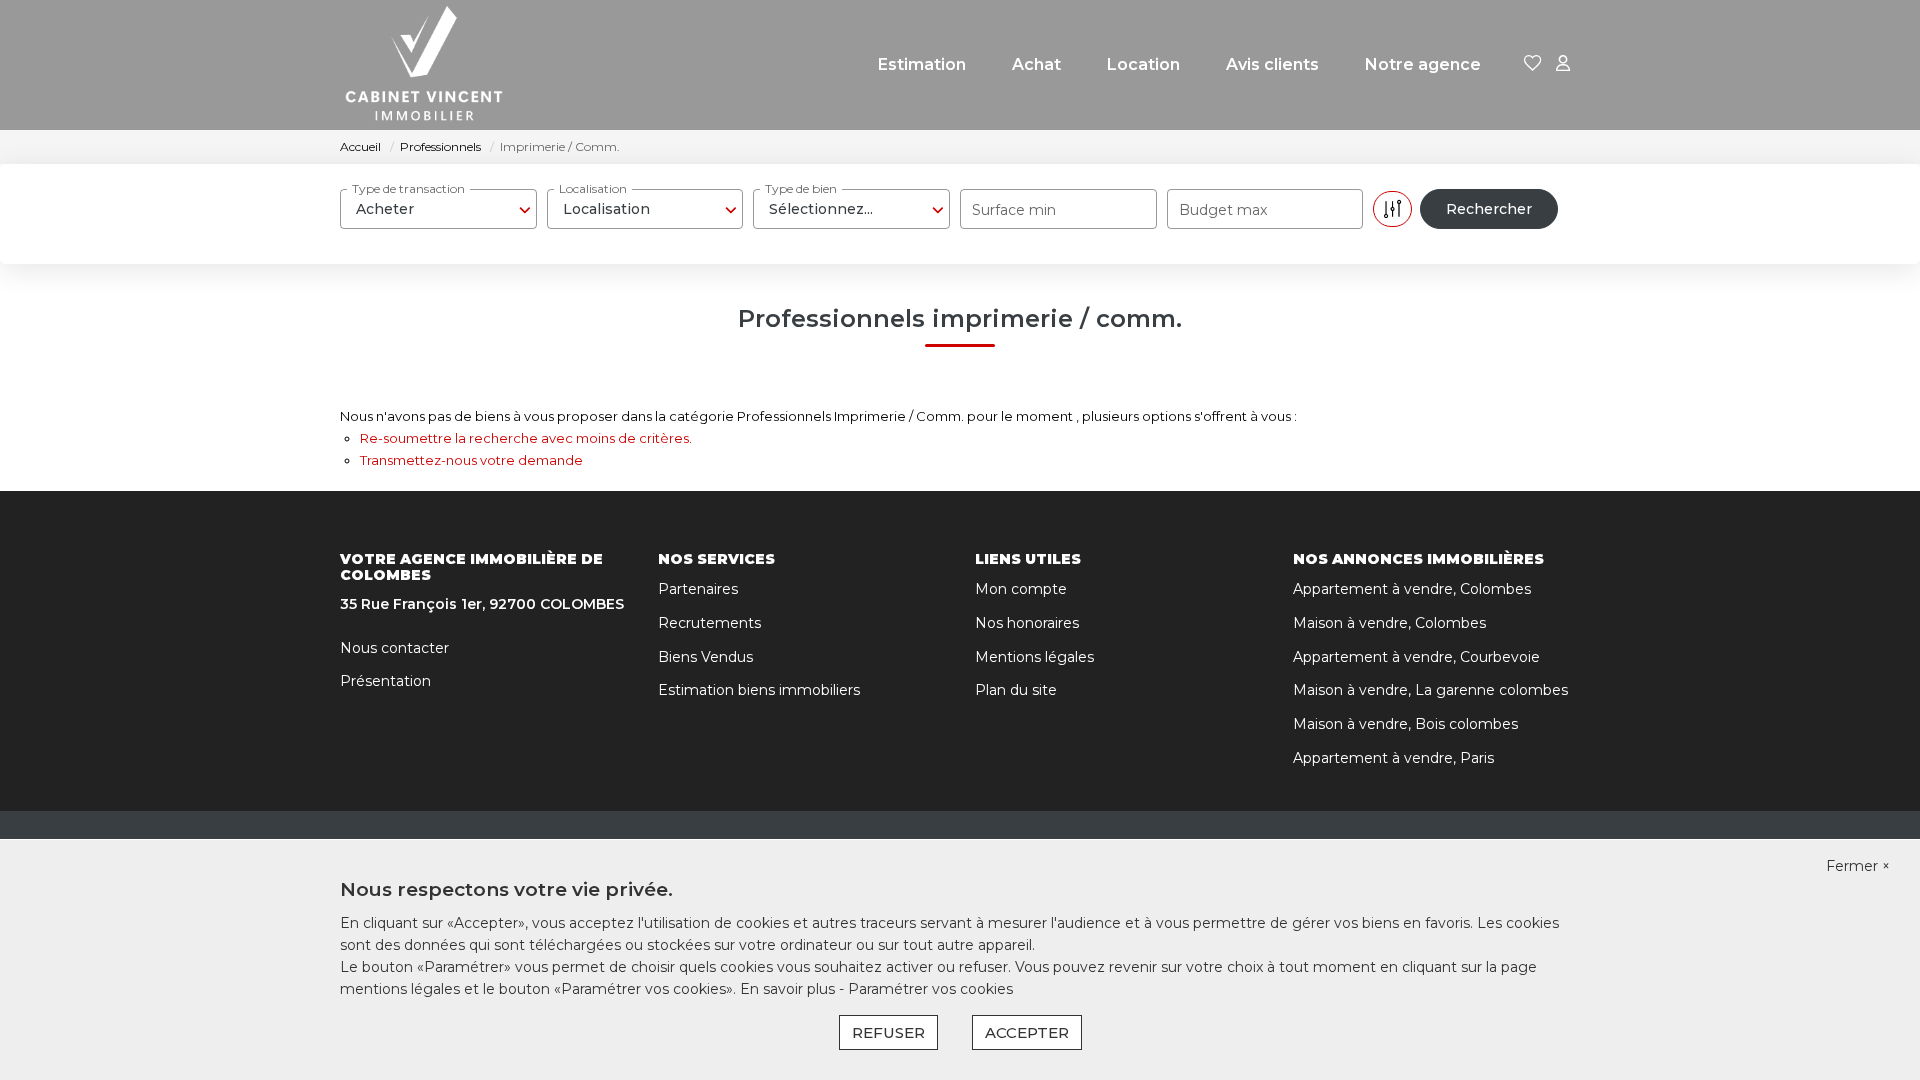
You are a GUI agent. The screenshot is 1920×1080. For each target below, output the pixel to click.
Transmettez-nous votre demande (471, 460)
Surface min (1014, 210)
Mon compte (1021, 589)
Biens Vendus (705, 657)
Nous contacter (394, 648)
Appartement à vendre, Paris (1393, 758)
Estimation (922, 64)
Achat (1036, 64)
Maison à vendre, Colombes (1389, 623)
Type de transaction (408, 188)
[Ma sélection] (1533, 64)
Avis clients (1272, 64)
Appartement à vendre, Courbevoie (1416, 657)
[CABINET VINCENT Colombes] (424, 65)
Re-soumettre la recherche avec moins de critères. (526, 438)
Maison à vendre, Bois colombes (1405, 724)
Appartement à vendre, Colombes (1412, 589)
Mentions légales (1034, 657)
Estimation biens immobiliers (759, 690)
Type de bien (801, 188)
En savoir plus (789, 989)
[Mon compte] (1563, 64)
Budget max (1223, 210)
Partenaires (698, 589)
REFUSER (888, 1032)
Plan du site (1016, 690)
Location (1143, 64)
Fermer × (1858, 866)
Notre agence (1423, 64)
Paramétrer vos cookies (930, 989)
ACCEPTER (1027, 1032)
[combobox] (438, 209)
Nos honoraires (1027, 623)
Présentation (385, 681)
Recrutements (709, 623)
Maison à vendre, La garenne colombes (1430, 690)
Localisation (593, 188)
